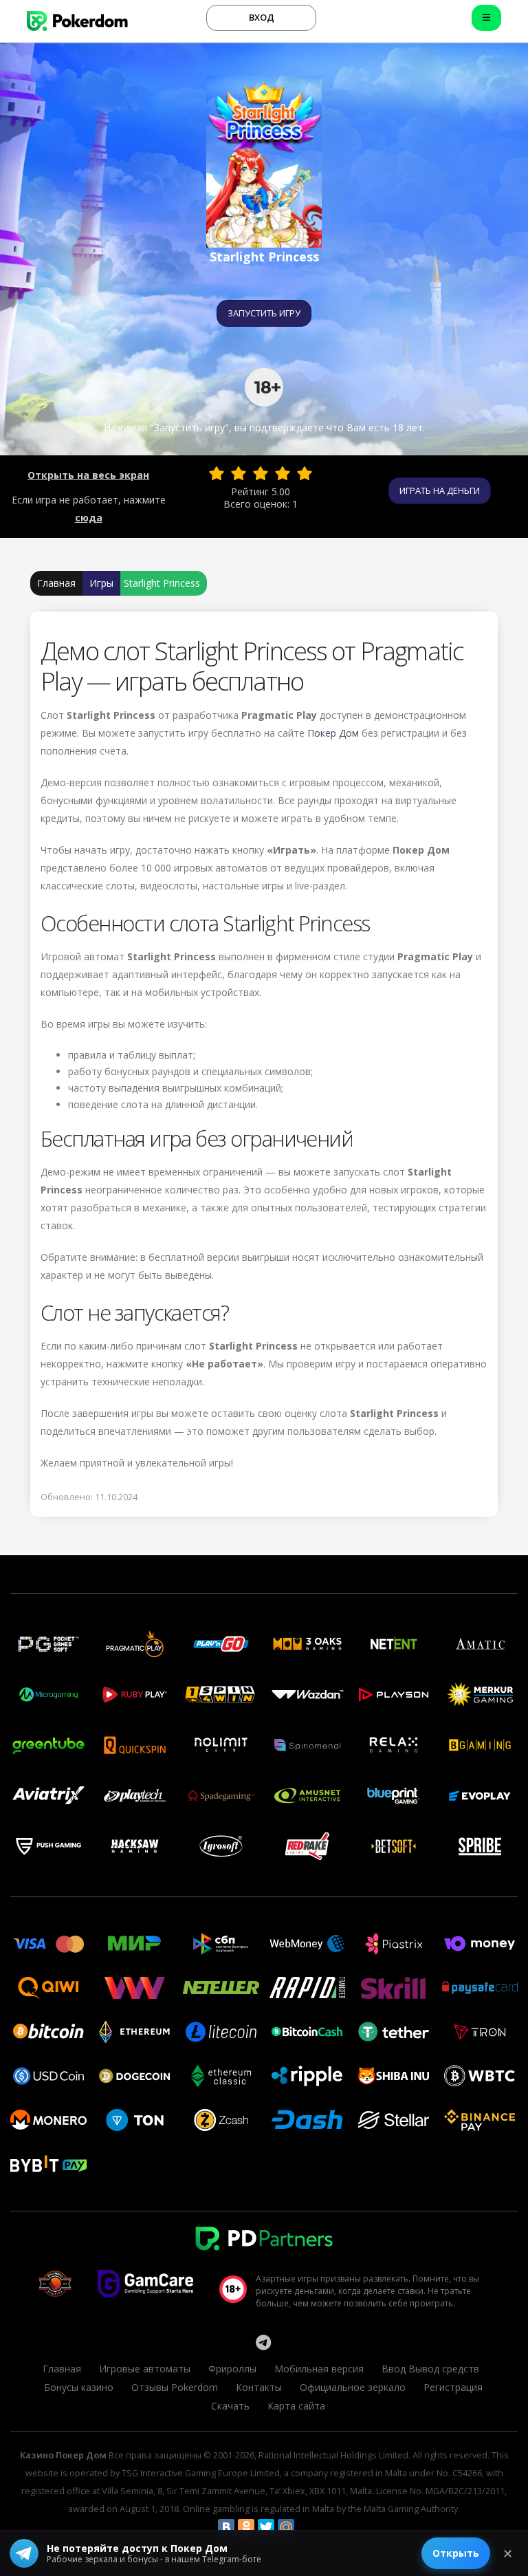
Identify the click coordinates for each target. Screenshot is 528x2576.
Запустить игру (264, 313)
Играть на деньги (440, 490)
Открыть (456, 2553)
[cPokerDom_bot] (263, 2342)
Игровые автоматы (145, 2369)
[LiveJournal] (306, 2527)
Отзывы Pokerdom (175, 2387)
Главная (56, 583)
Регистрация (453, 2387)
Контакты (259, 2387)
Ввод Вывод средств (430, 2369)
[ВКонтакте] (226, 2527)
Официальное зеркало (353, 2387)
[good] (283, 473)
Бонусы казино (79, 2387)
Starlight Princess (162, 583)
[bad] (217, 473)
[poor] (239, 473)
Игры (101, 583)
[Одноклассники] (246, 2527)
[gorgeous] (305, 473)
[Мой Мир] (286, 2527)
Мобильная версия (319, 2369)
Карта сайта (296, 2406)
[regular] (261, 473)
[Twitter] (266, 2527)
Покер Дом (333, 733)
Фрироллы (232, 2369)
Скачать (230, 2406)
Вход (262, 17)
